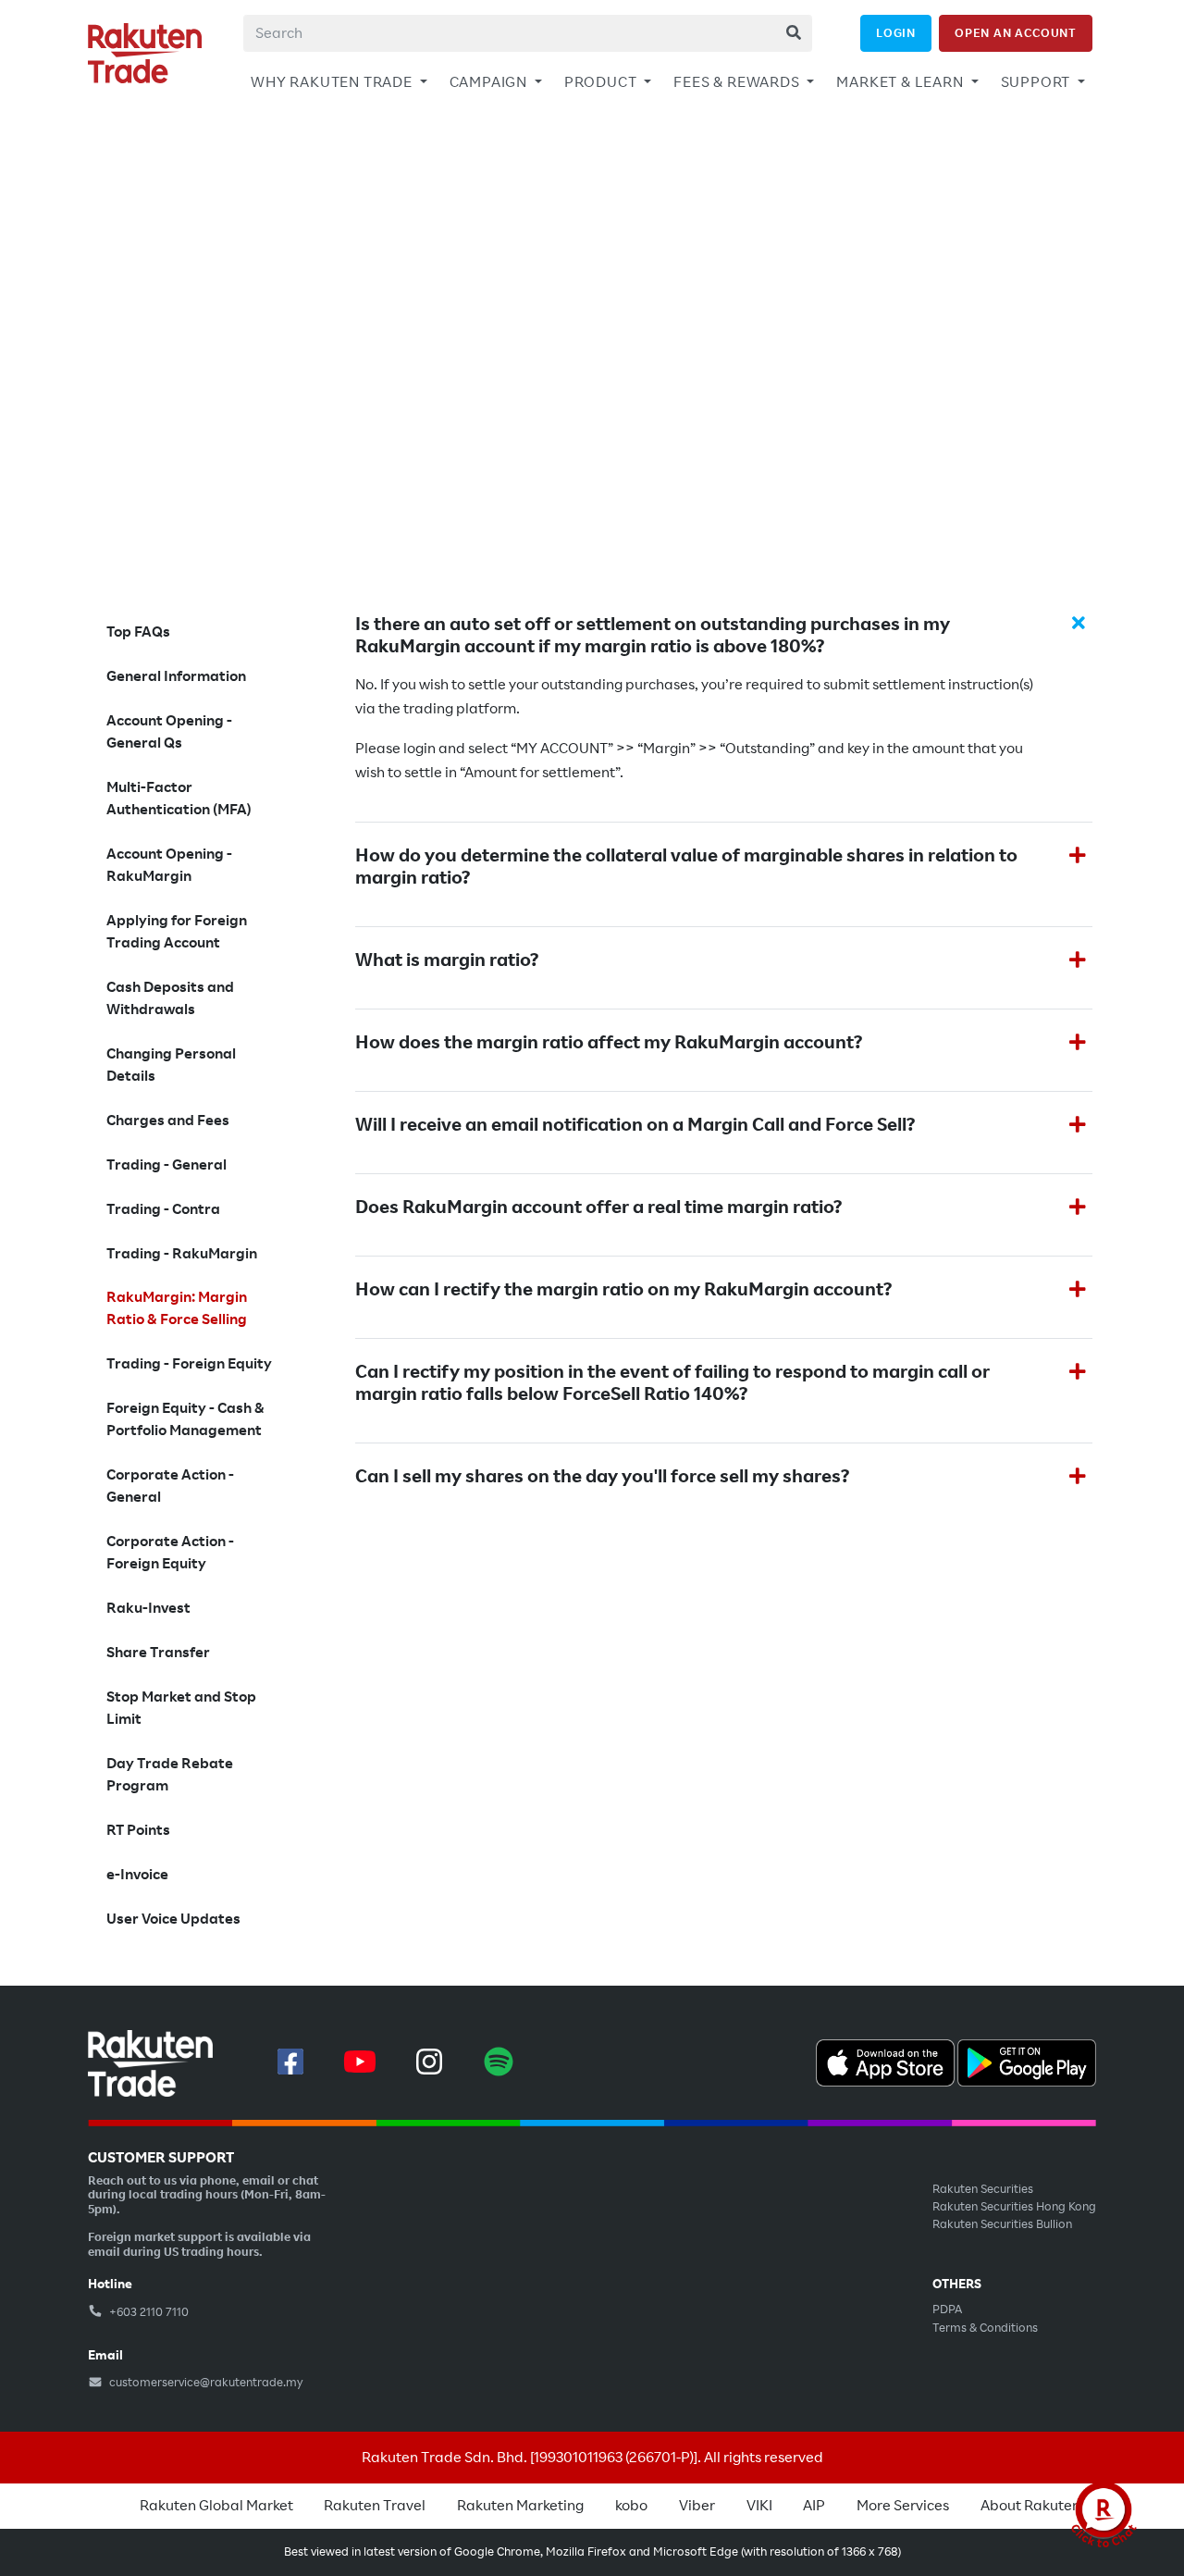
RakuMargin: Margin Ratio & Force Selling (177, 1308)
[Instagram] (429, 2062)
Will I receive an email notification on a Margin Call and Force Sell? (635, 1125)
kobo (631, 2506)
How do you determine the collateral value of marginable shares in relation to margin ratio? (686, 867)
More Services (903, 2506)
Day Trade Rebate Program (170, 1775)
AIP (814, 2506)
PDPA (947, 2310)
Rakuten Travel (375, 2506)
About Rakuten (1030, 2506)
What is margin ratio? (447, 960)
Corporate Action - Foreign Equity (170, 1553)
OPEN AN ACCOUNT (1016, 33)
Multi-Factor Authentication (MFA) (179, 799)
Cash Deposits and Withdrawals (170, 998)
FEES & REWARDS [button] (738, 82)
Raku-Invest (148, 1608)
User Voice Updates (173, 1919)
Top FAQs (138, 632)
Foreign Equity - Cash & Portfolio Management (185, 1419)
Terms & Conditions (985, 2328)
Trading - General (166, 1165)
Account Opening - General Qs (169, 732)
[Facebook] (290, 2062)
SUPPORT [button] (1037, 82)
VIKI (759, 2506)
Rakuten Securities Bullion (1002, 2224)
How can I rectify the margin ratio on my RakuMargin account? (623, 1290)
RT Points (138, 1830)
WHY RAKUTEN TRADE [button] (333, 82)
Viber (697, 2506)
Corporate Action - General (170, 1486)
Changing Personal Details (171, 1065)
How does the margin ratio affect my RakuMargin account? (609, 1043)
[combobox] (528, 33)
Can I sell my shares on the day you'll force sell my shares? (602, 1477)
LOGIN (896, 33)
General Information (176, 676)
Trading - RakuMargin (182, 1254)
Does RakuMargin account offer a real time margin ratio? (598, 1207)
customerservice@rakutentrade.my (205, 2383)
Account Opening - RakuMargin (169, 865)
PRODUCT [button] (602, 82)
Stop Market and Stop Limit (181, 1708)
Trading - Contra (163, 1209)
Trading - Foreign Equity (189, 1364)
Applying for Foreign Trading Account (177, 932)
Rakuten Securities (983, 2189)
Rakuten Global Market (216, 2506)
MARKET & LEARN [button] (901, 82)
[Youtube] (360, 2062)
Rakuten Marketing (520, 2506)
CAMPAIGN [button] (490, 82)
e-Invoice (137, 1875)
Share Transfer (158, 1653)
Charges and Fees (168, 1121)
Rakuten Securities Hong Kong (1014, 2207)
